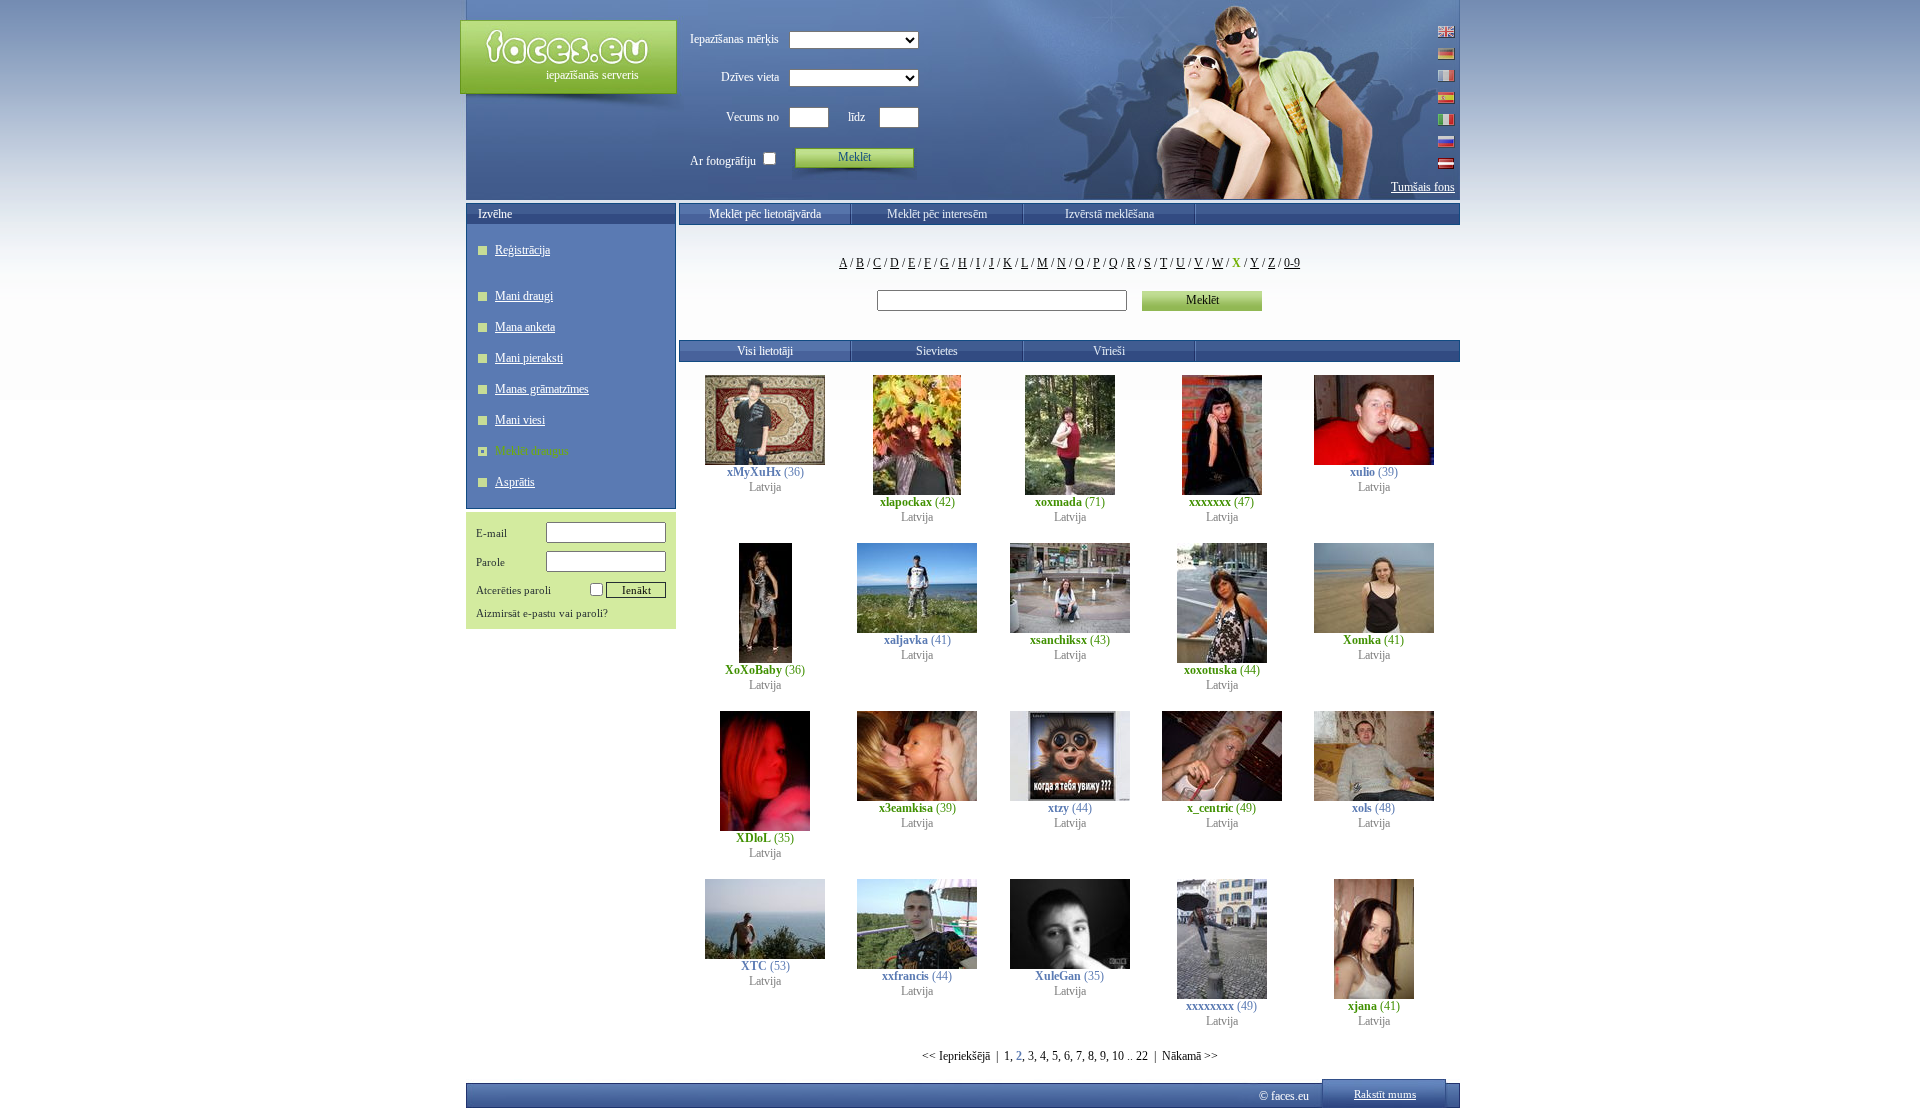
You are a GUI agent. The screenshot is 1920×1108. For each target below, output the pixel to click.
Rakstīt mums (1385, 1094)
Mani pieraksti (529, 358)
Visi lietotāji (765, 351)
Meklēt (854, 157)
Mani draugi (524, 296)
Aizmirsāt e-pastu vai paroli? (542, 613)
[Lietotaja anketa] (765, 461)
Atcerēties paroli (513, 590)
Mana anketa (525, 327)
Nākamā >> (1190, 1056)
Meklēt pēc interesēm (937, 214)
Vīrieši (1109, 351)
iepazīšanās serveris (592, 75)
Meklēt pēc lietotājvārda (765, 214)
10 (1118, 1056)
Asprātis (515, 482)
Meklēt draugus (532, 451)
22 (1142, 1056)
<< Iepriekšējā (956, 1056)
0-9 (1292, 263)
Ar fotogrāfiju (723, 161)
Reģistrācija (522, 250)
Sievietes (937, 351)
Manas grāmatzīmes (542, 389)
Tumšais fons (1423, 187)
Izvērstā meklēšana (1109, 214)
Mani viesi (520, 420)
